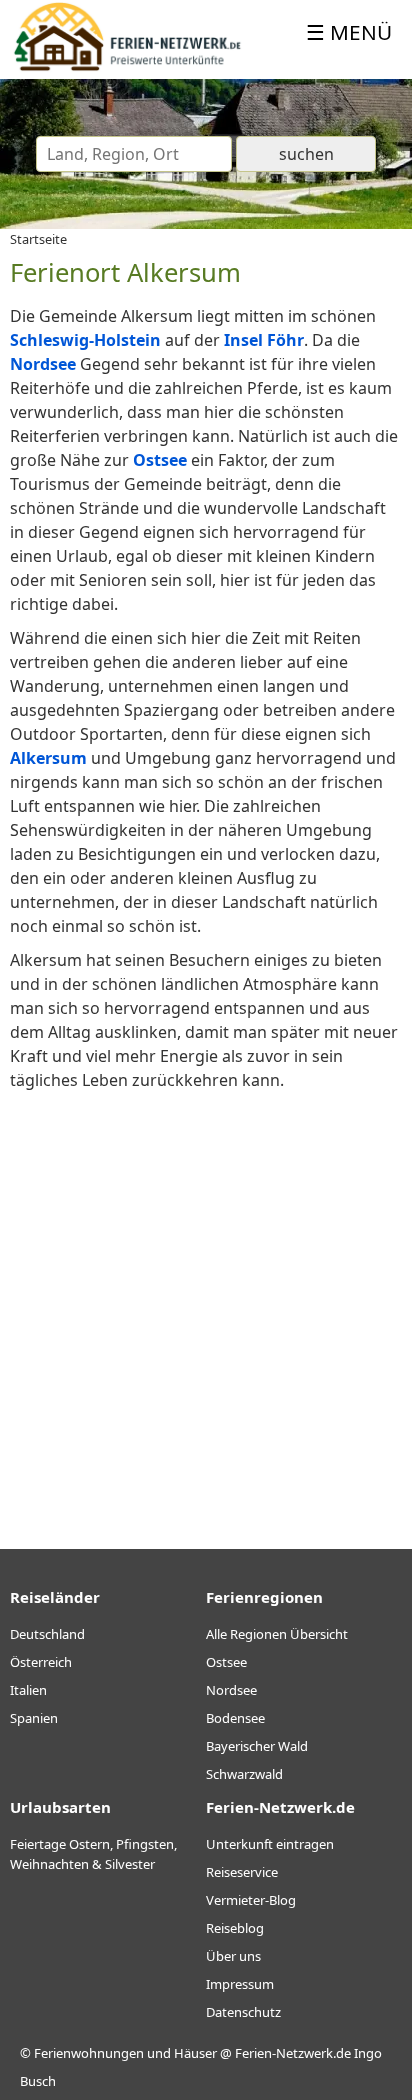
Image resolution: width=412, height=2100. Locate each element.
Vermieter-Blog (251, 1900)
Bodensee (235, 1718)
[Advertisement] (206, 1303)
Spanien (34, 1718)
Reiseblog (235, 1928)
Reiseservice (242, 1872)
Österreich (41, 1662)
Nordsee (43, 364)
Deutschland (47, 1634)
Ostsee (160, 460)
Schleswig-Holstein (85, 340)
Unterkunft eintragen (270, 1844)
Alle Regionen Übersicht (277, 1634)
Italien (28, 1690)
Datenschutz (243, 2012)
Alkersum (48, 758)
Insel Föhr (264, 340)
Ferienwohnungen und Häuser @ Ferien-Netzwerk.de (192, 2053)
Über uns (233, 1956)
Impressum (240, 1984)
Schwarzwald (244, 1774)
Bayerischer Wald (257, 1746)
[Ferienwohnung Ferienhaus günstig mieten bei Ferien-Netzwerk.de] (127, 67)
